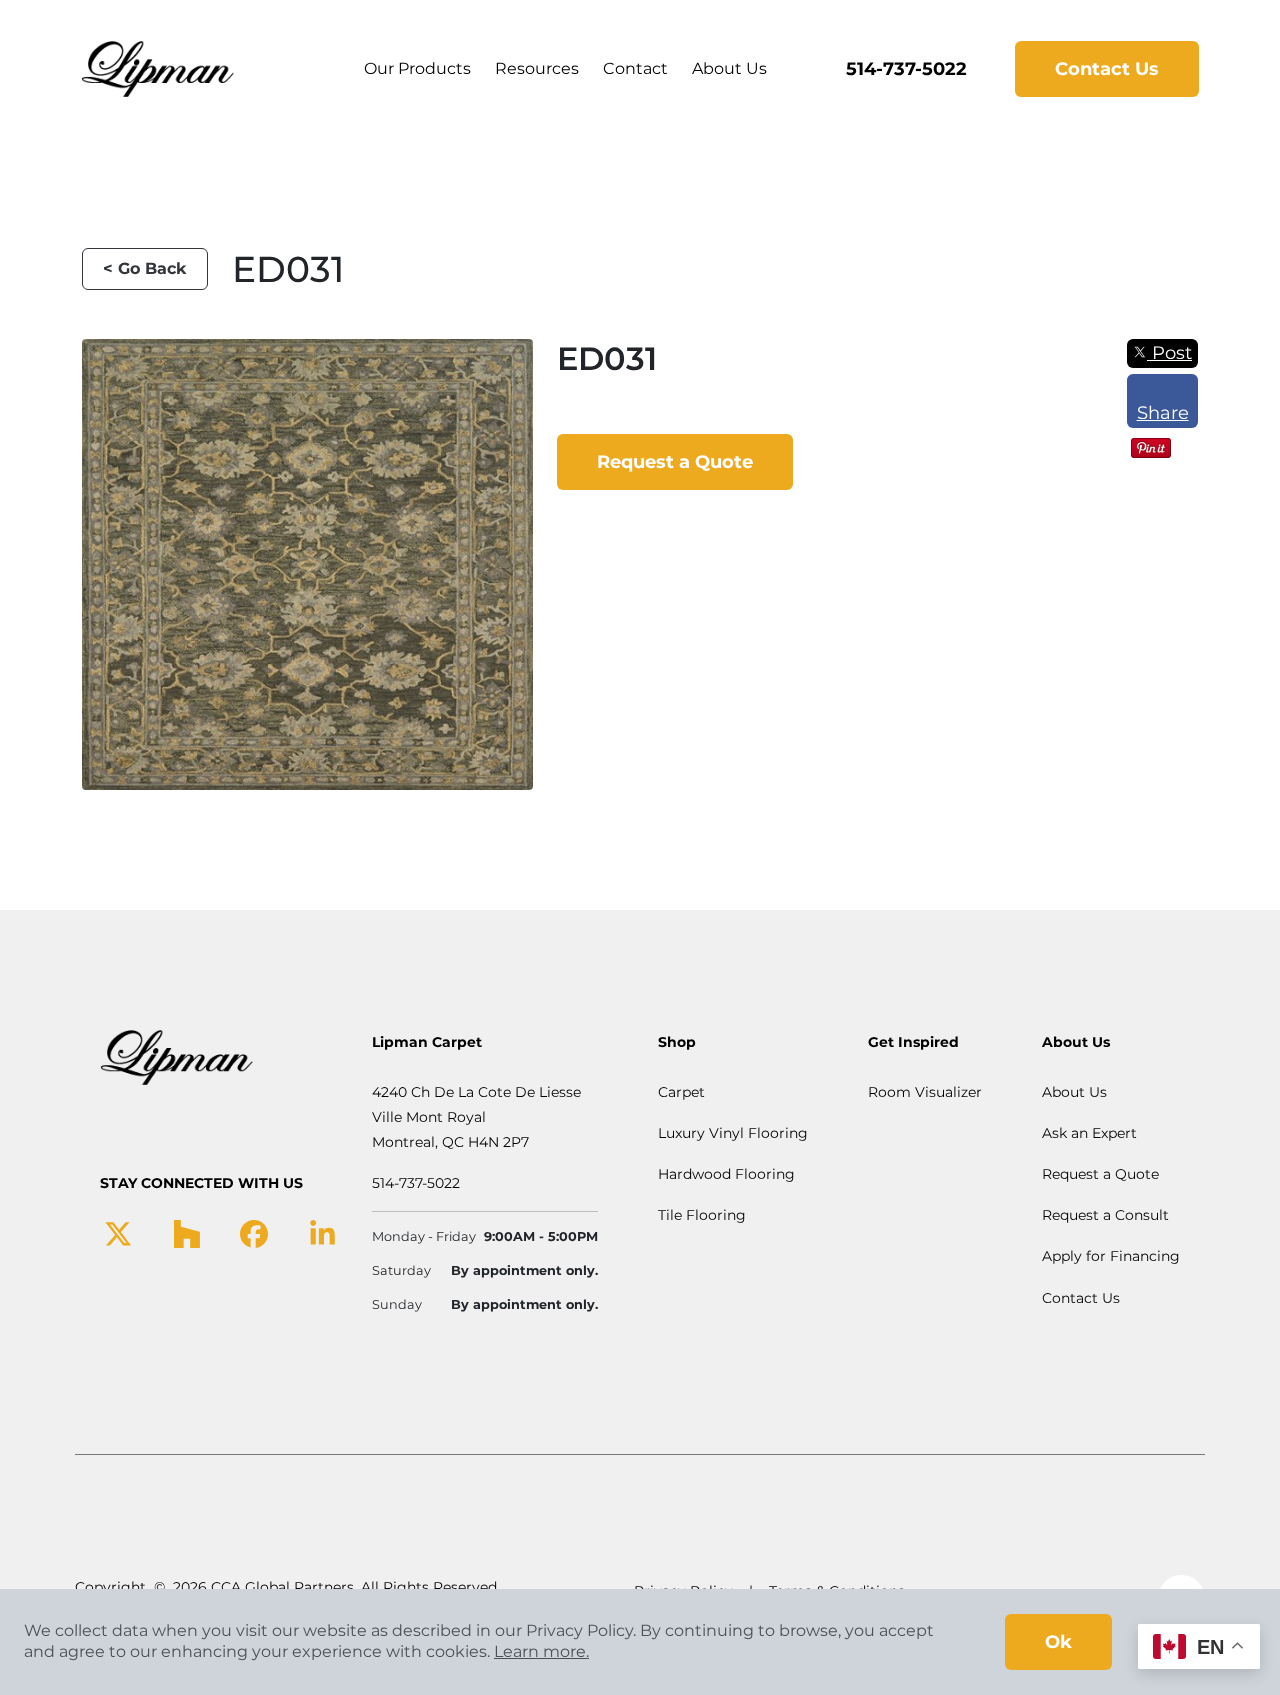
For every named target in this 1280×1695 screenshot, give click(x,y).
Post (1169, 353)
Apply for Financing (1111, 1256)
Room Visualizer (925, 1092)
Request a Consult (1105, 1215)
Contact (635, 68)
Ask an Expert (1089, 1133)
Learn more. (541, 1651)
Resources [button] (537, 68)
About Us (729, 68)
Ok (1058, 1642)
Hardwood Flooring (726, 1174)
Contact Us (1107, 69)
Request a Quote (675, 462)
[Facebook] (254, 1233)
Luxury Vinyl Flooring (733, 1133)
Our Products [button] (417, 68)
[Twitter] (118, 1233)
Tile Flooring (702, 1215)
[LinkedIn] (322, 1233)
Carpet (681, 1092)
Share (1163, 413)
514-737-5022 (906, 69)
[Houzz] (186, 1233)
